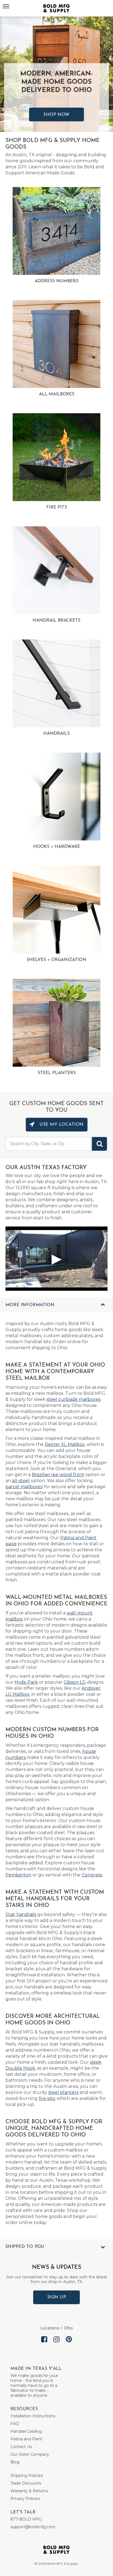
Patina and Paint (26, 2439)
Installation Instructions (33, 2416)
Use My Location (61, 1125)
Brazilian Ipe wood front (58, 1475)
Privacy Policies (25, 2499)
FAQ (15, 2424)
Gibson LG (75, 1682)
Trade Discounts (26, 2483)
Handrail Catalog (26, 2431)
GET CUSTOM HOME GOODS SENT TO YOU (56, 1107)
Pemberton (18, 1875)
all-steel (21, 1481)
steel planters (63, 2092)
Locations (50, 2328)
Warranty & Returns (29, 2491)
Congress (92, 1875)
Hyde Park (26, 1682)
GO (99, 1144)
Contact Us (21, 2447)
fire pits (47, 2098)
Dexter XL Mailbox (65, 1444)
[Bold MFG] (56, 8)
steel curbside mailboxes (74, 1399)
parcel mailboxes (24, 1487)
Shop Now (56, 115)
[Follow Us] (44, 2344)
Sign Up (57, 2297)
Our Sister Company (30, 2454)
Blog (15, 2462)
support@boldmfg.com (33, 2527)
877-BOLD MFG (26, 2519)
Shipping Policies (27, 2476)
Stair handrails (21, 1914)
